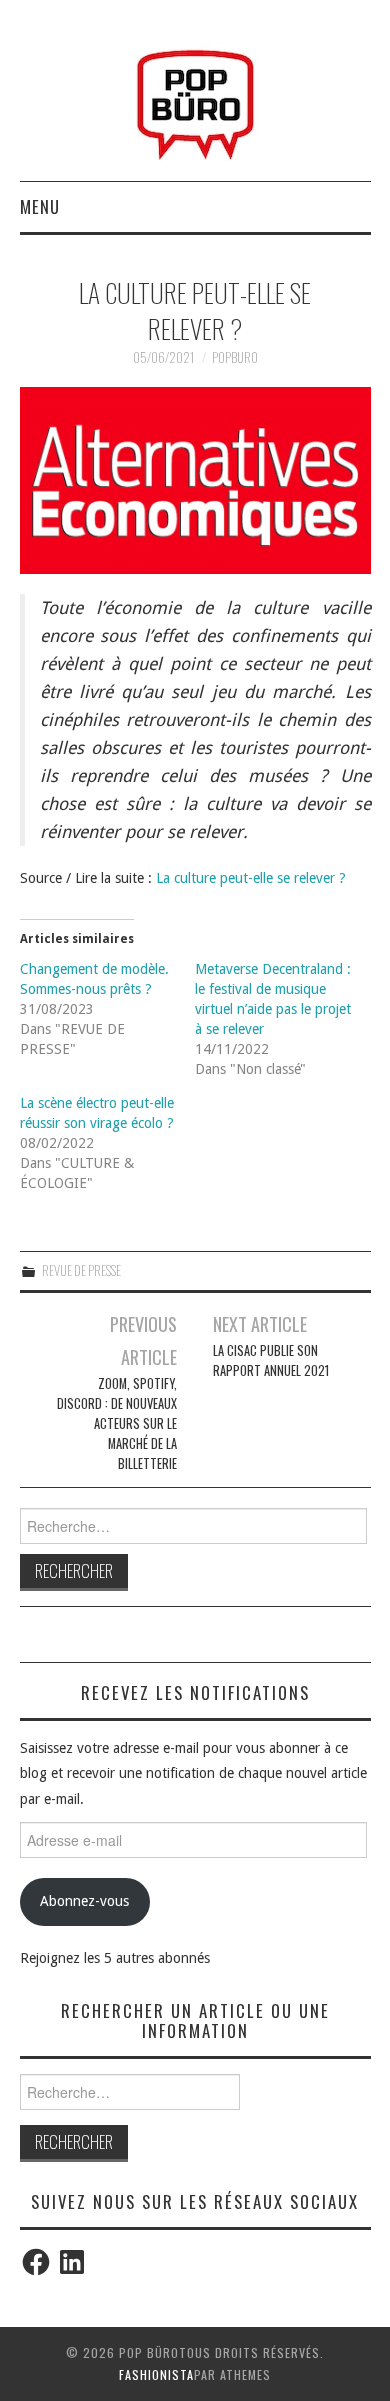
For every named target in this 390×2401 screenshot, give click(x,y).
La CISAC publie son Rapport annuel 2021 (271, 1360)
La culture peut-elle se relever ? (251, 878)
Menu (40, 206)
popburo (235, 357)
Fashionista (156, 2374)
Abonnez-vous (84, 1901)
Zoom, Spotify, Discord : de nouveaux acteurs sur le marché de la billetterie (117, 1423)
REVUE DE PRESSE (81, 1270)
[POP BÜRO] (195, 99)
